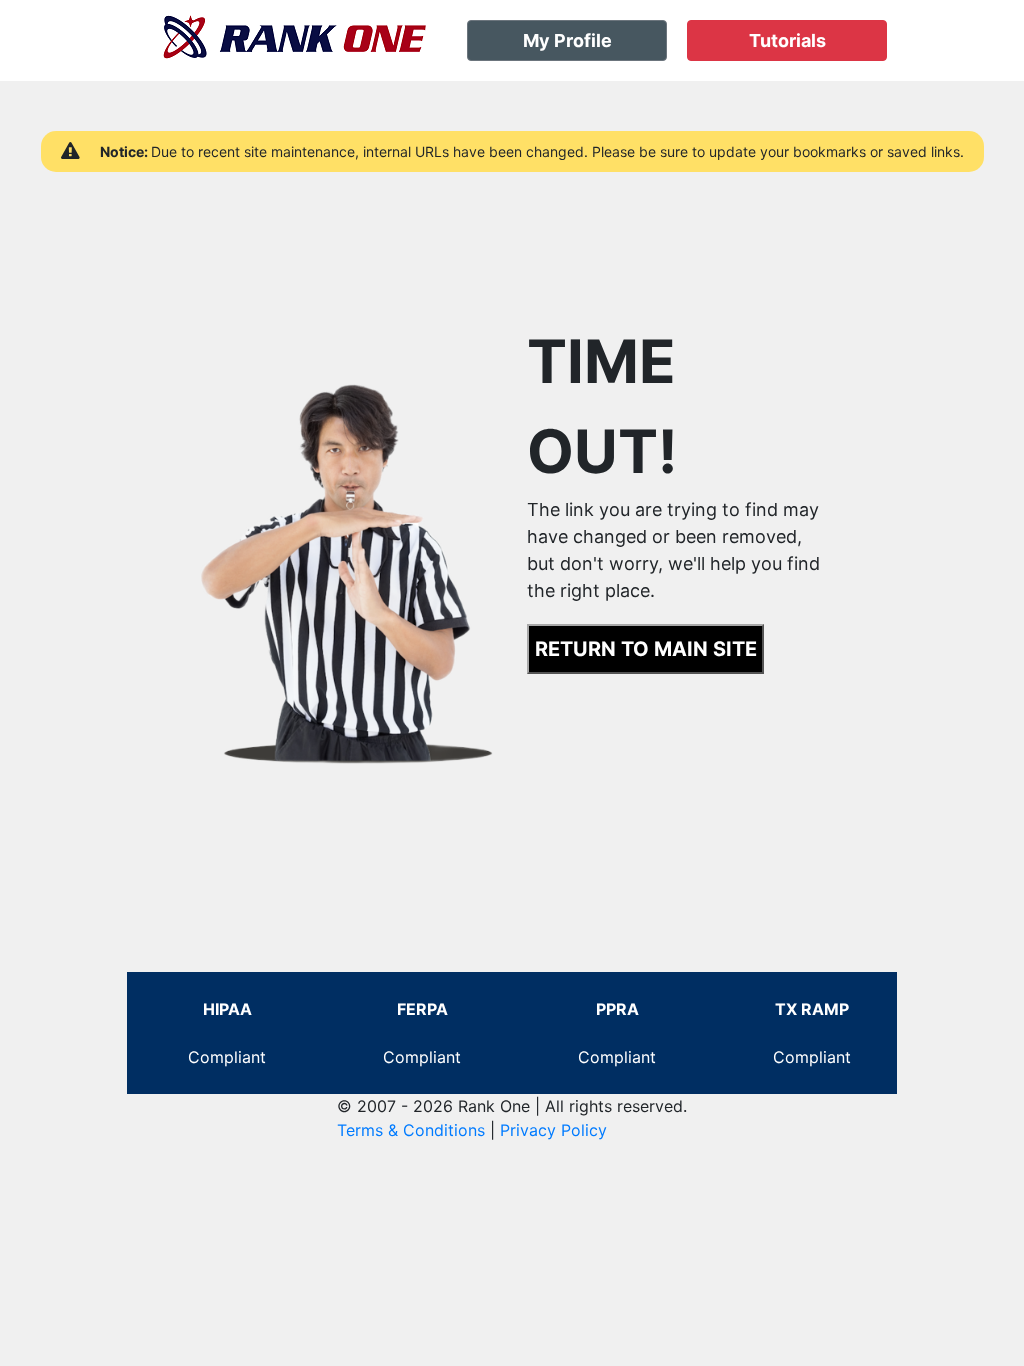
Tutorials (787, 40)
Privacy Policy (553, 1130)
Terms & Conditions (411, 1130)
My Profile (567, 40)
